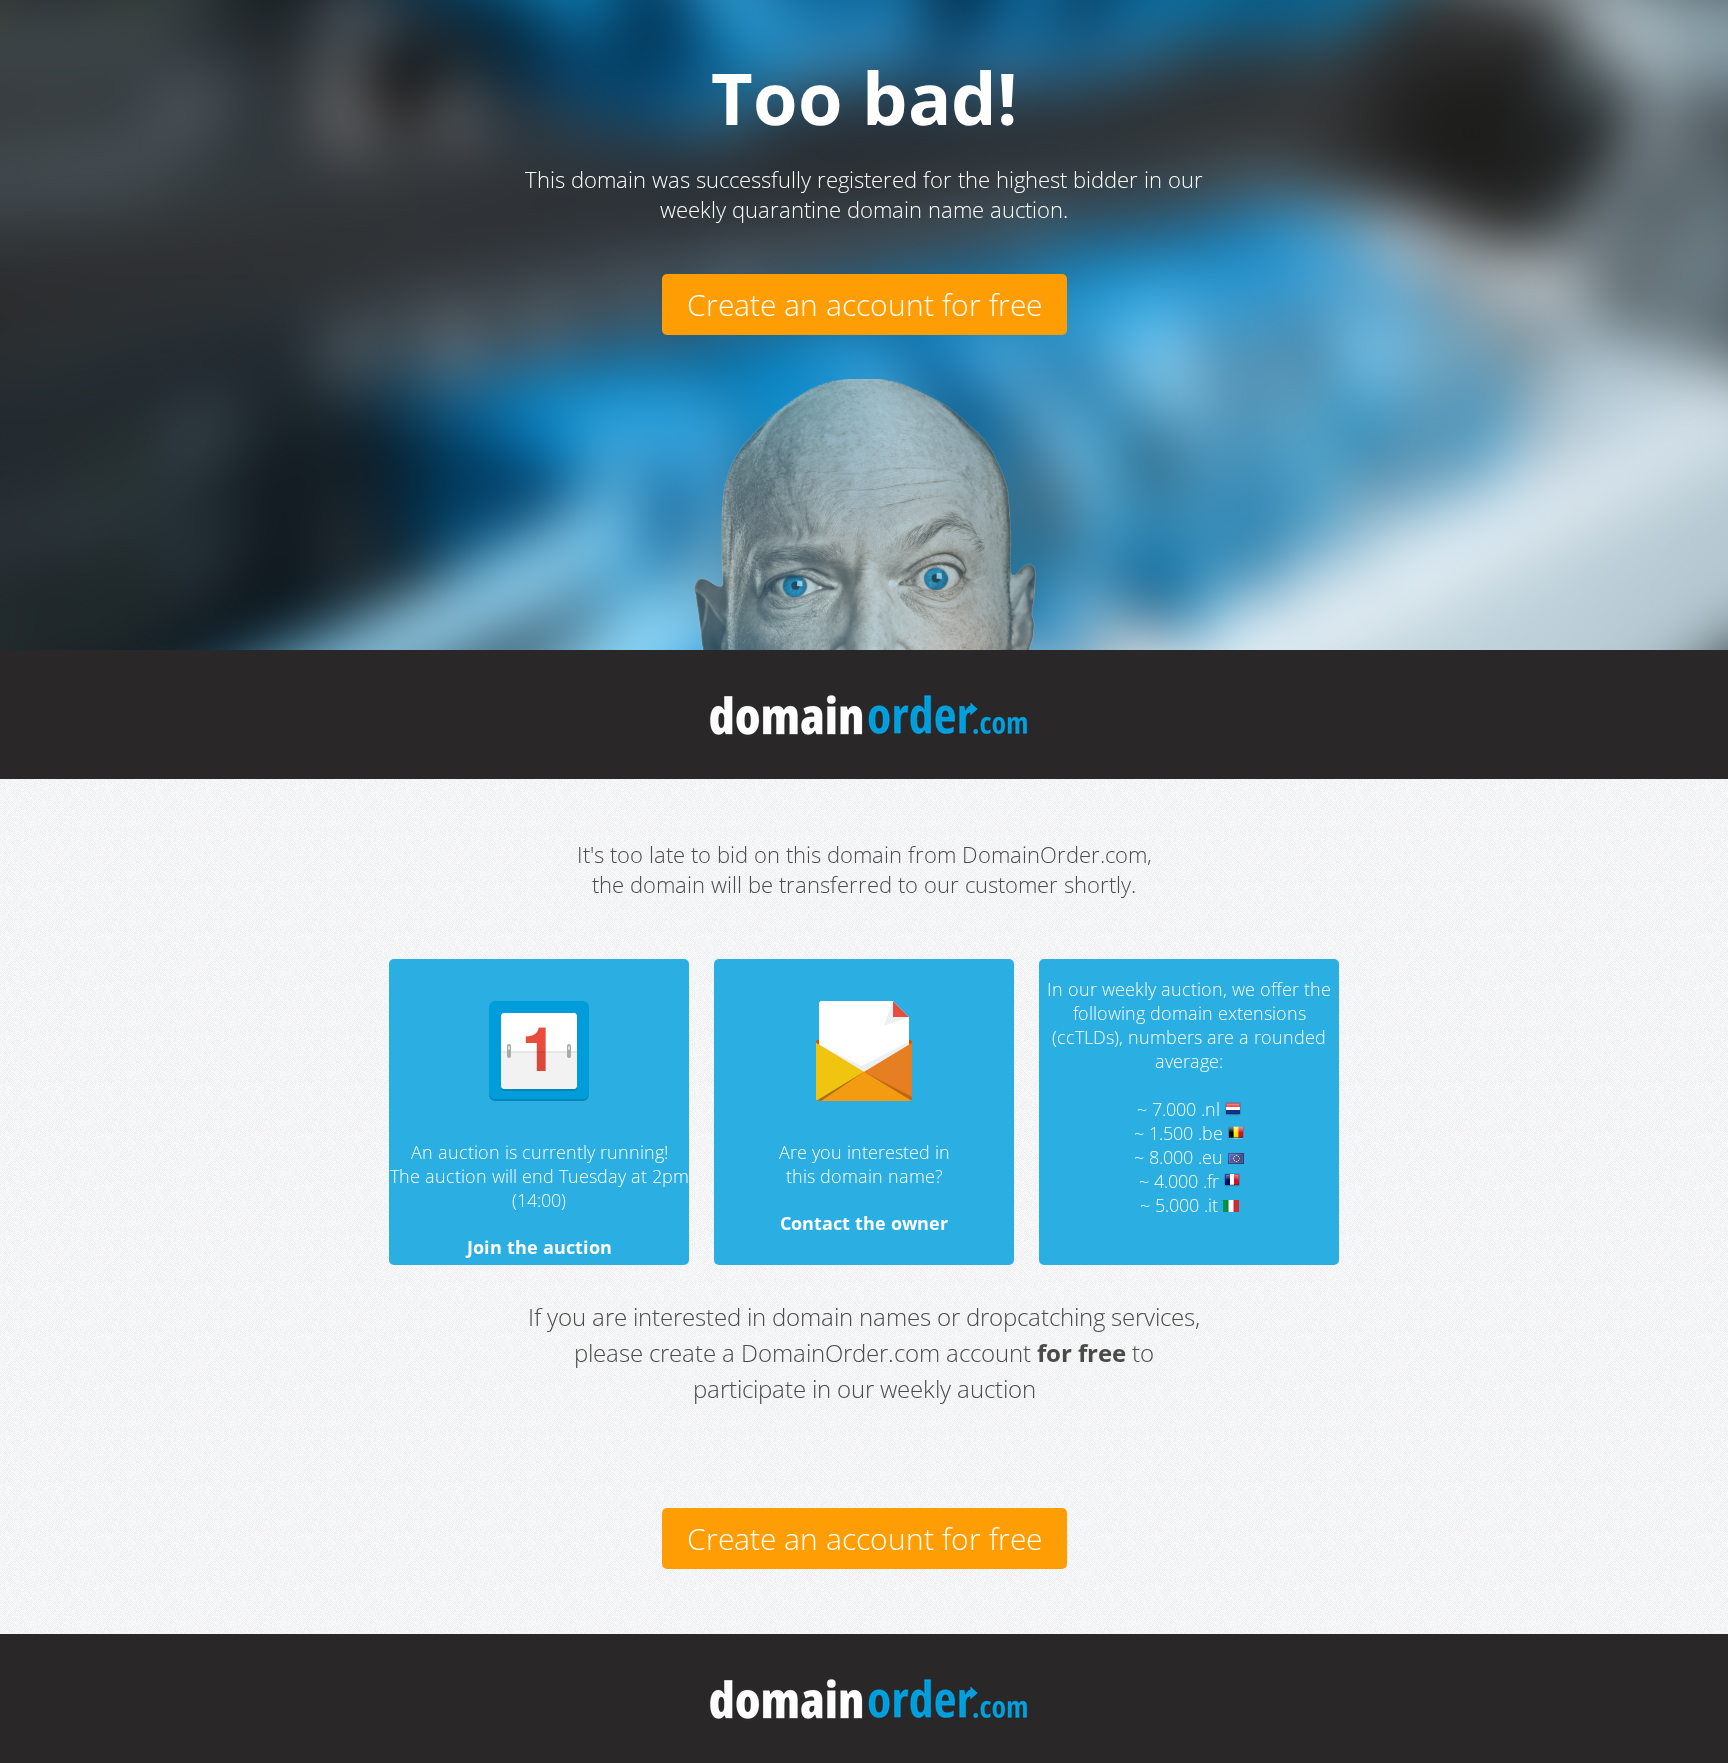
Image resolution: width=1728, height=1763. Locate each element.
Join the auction (539, 1247)
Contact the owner (864, 1223)
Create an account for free (864, 304)
